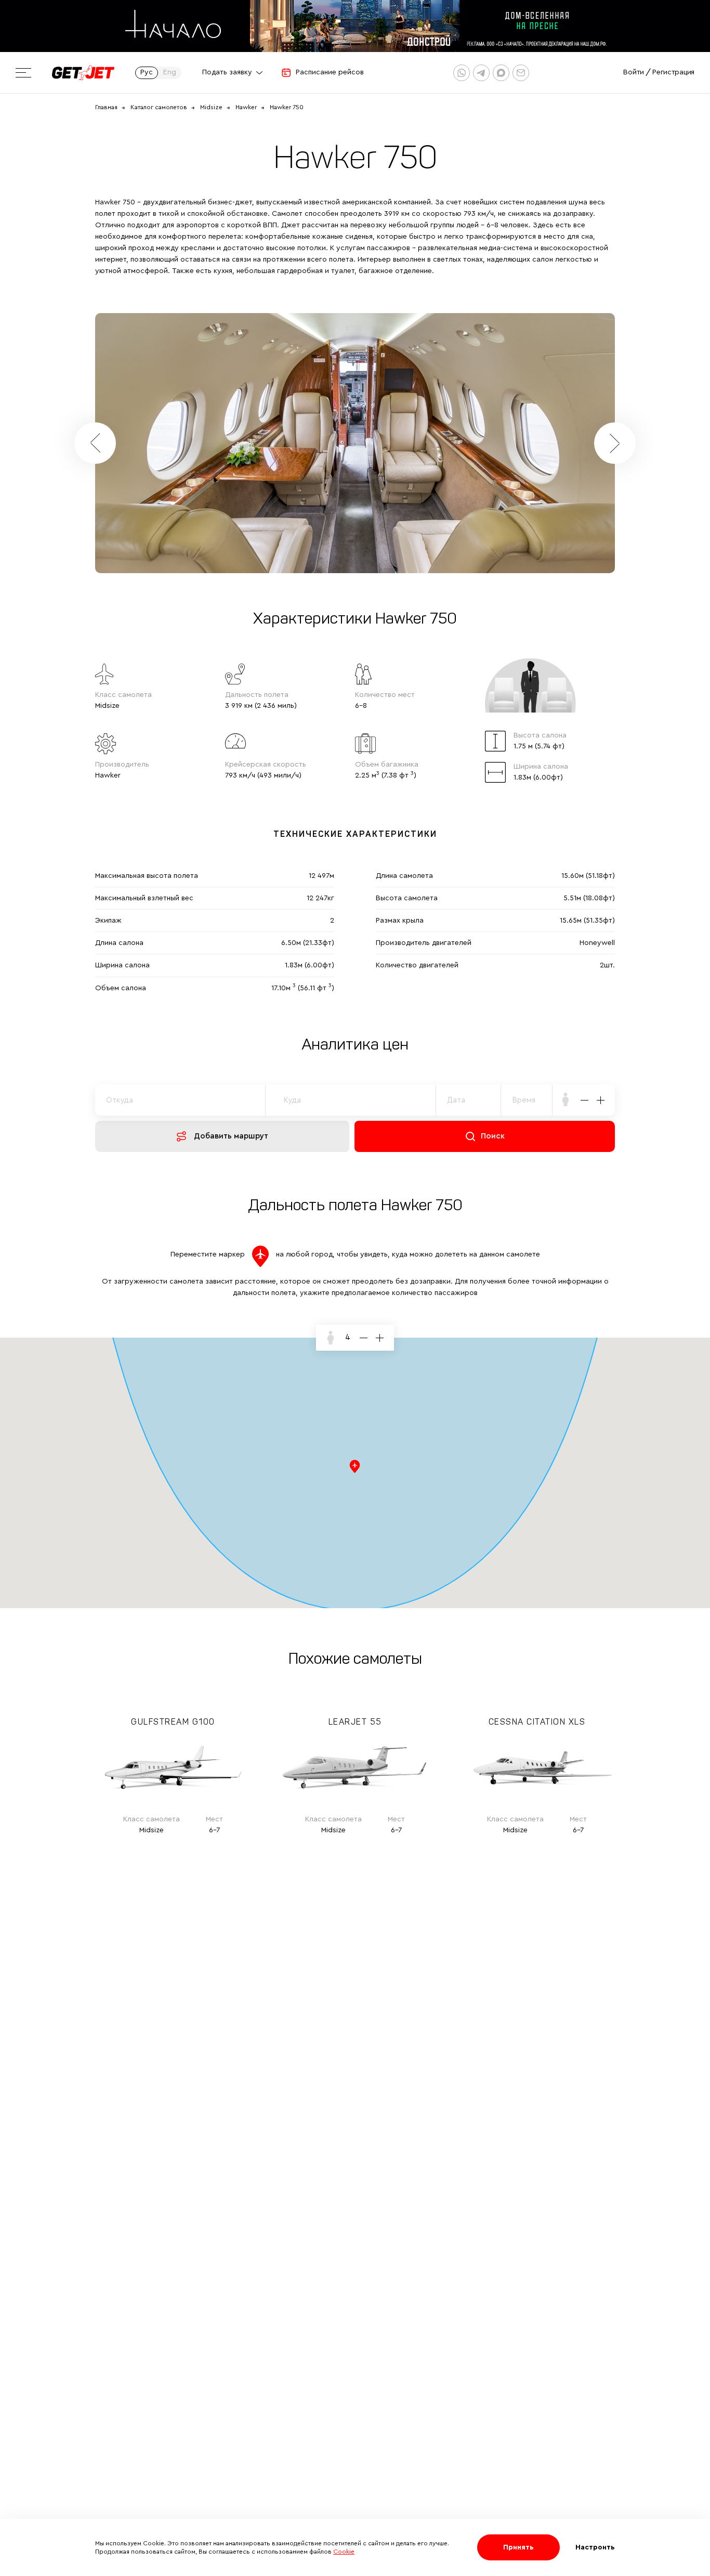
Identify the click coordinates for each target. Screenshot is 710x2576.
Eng (170, 72)
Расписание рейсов (330, 72)
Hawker (246, 107)
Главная (106, 107)
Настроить (595, 2547)
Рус (147, 72)
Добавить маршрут (231, 1136)
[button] (615, 443)
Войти (634, 72)
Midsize (211, 107)
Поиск (493, 1136)
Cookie (344, 2552)
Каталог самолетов (159, 107)
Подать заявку (227, 72)
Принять (518, 2547)
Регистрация (673, 72)
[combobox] (527, 1100)
